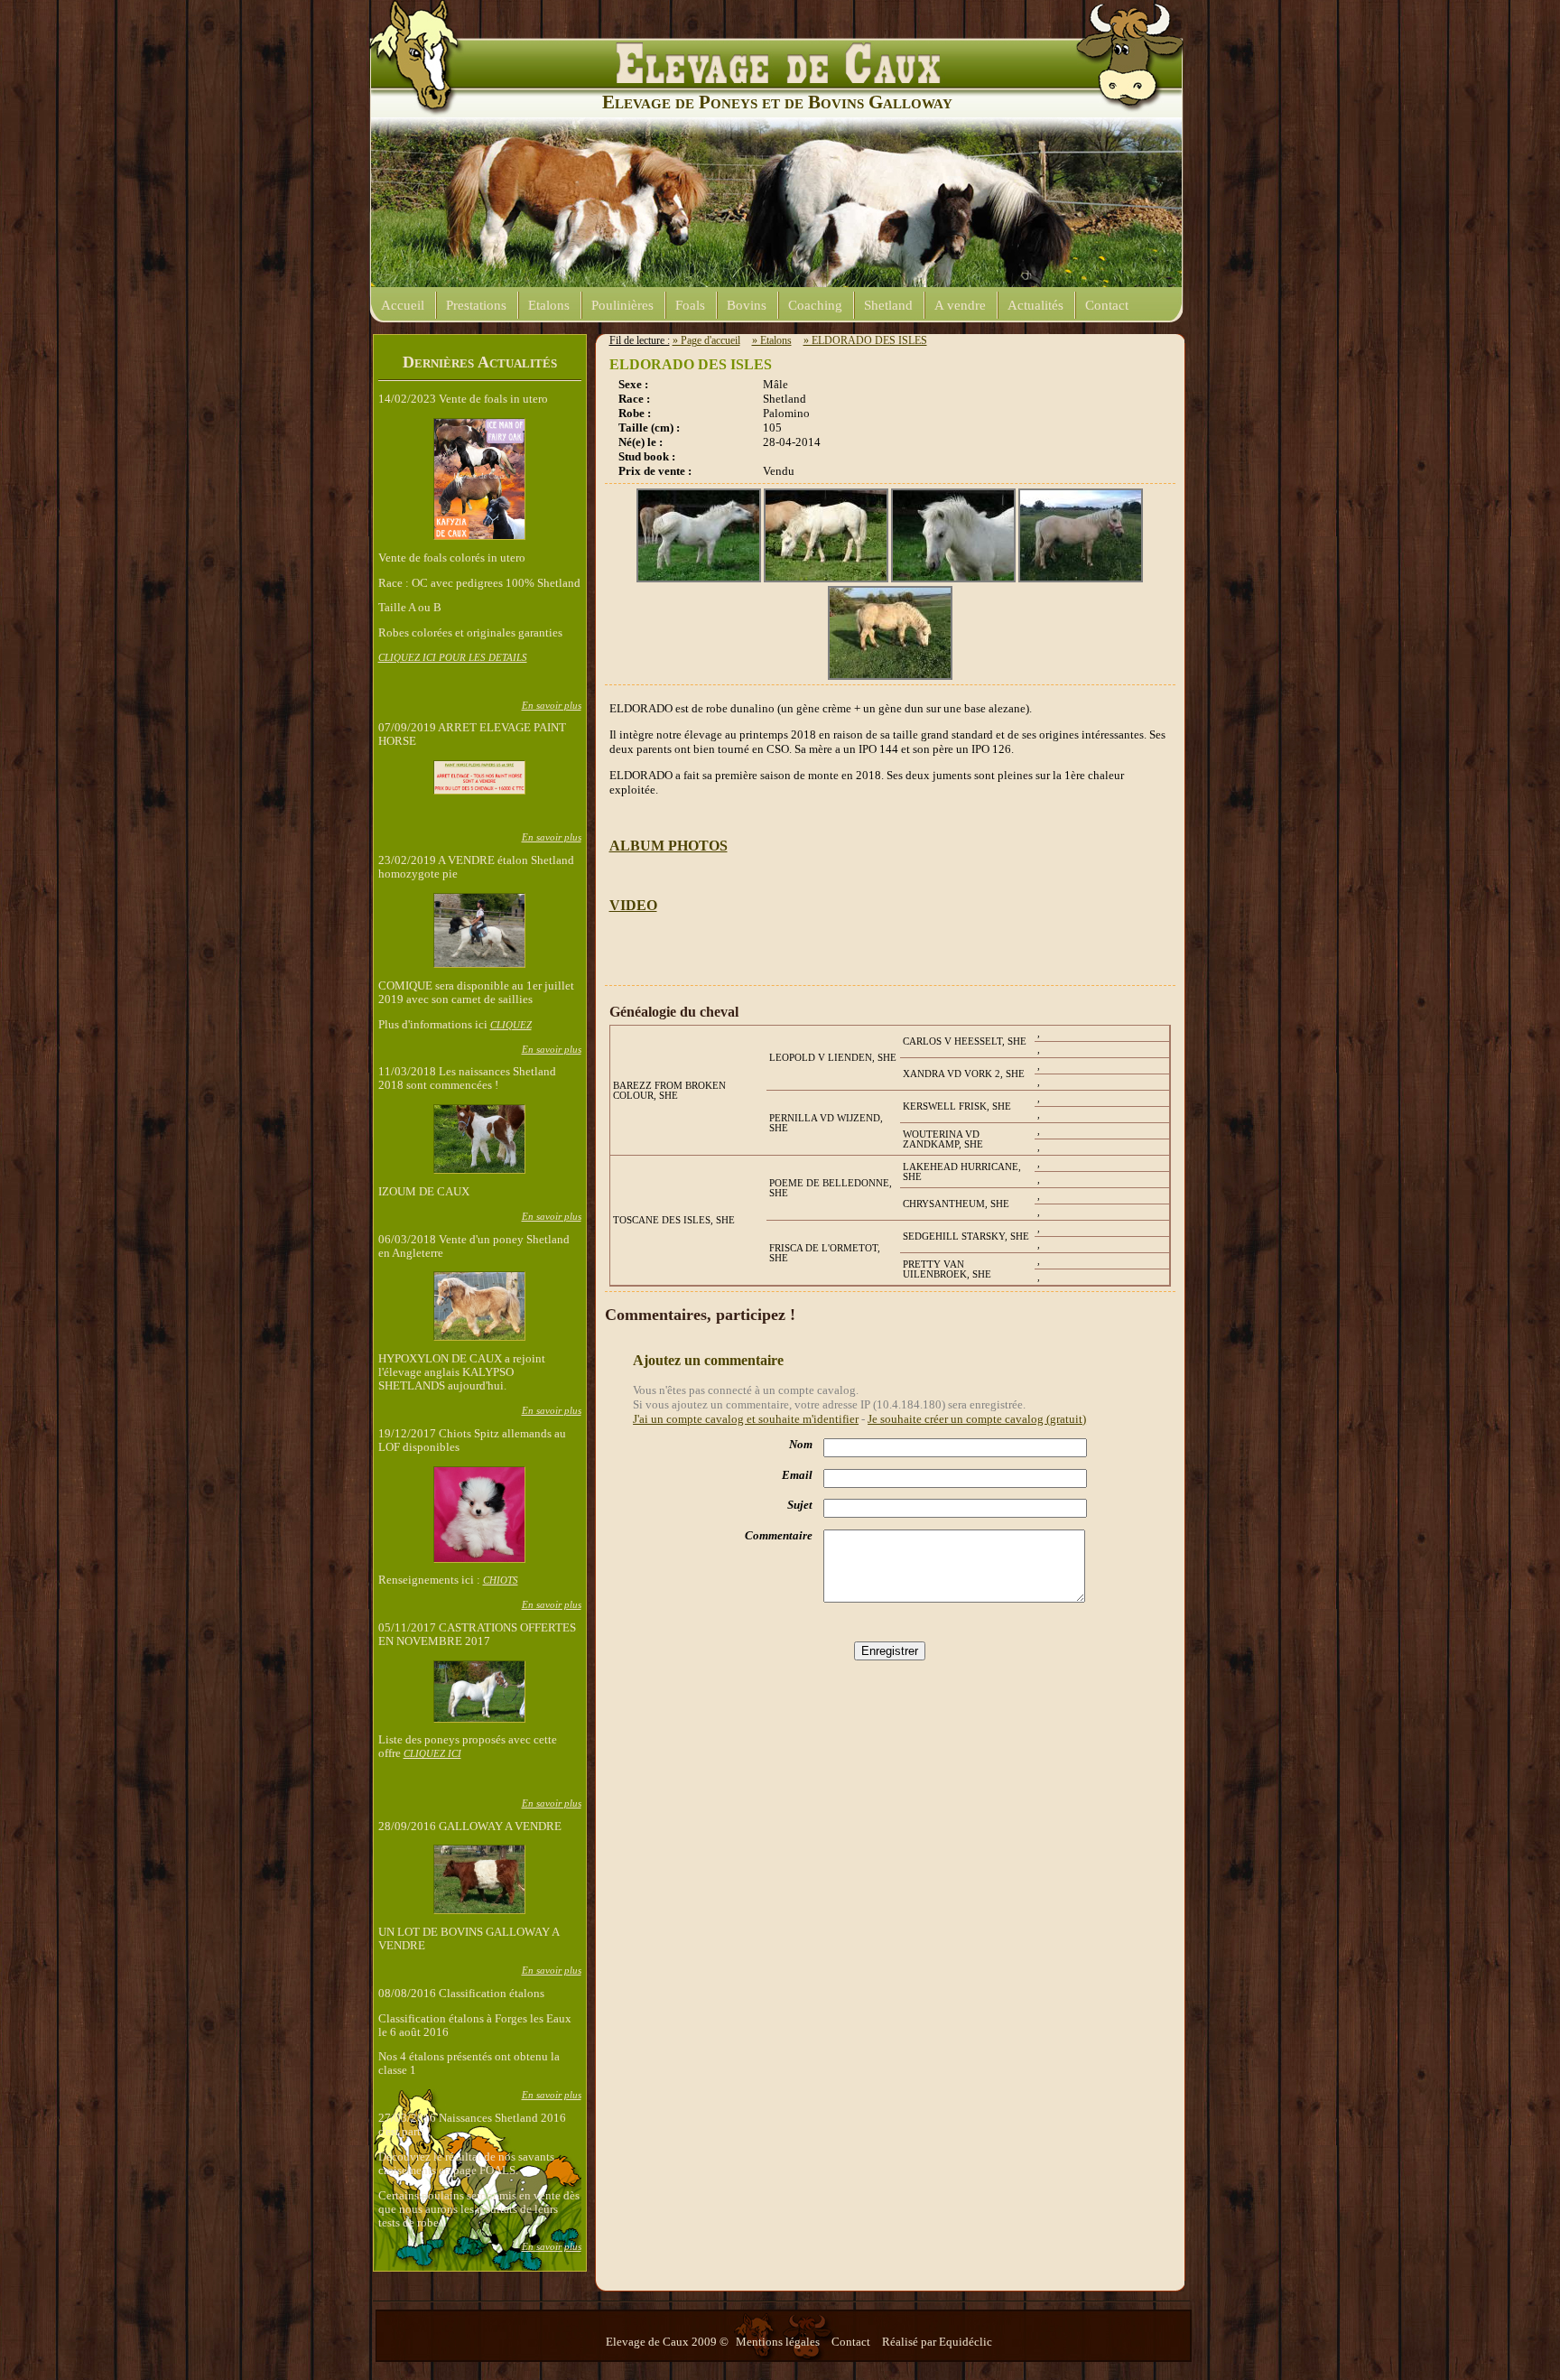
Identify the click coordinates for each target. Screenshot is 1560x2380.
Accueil (403, 305)
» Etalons (772, 340)
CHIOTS (501, 1580)
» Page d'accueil (706, 340)
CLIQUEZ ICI (432, 1753)
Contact (1107, 305)
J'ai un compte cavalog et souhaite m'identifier (746, 1419)
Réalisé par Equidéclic (937, 2342)
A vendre (960, 305)
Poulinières (622, 305)
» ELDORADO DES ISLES (865, 340)
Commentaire (779, 1536)
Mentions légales (779, 2342)
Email (797, 1475)
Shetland (888, 305)
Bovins (747, 305)
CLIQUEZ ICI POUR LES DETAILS (453, 657)
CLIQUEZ (511, 1025)
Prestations (476, 305)
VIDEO (633, 905)
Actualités (1035, 305)
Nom (801, 1445)
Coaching (815, 305)
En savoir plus (552, 705)
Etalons (549, 305)
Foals (690, 305)
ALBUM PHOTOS (669, 846)
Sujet (800, 1505)
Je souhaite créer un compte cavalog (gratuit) (977, 1419)
